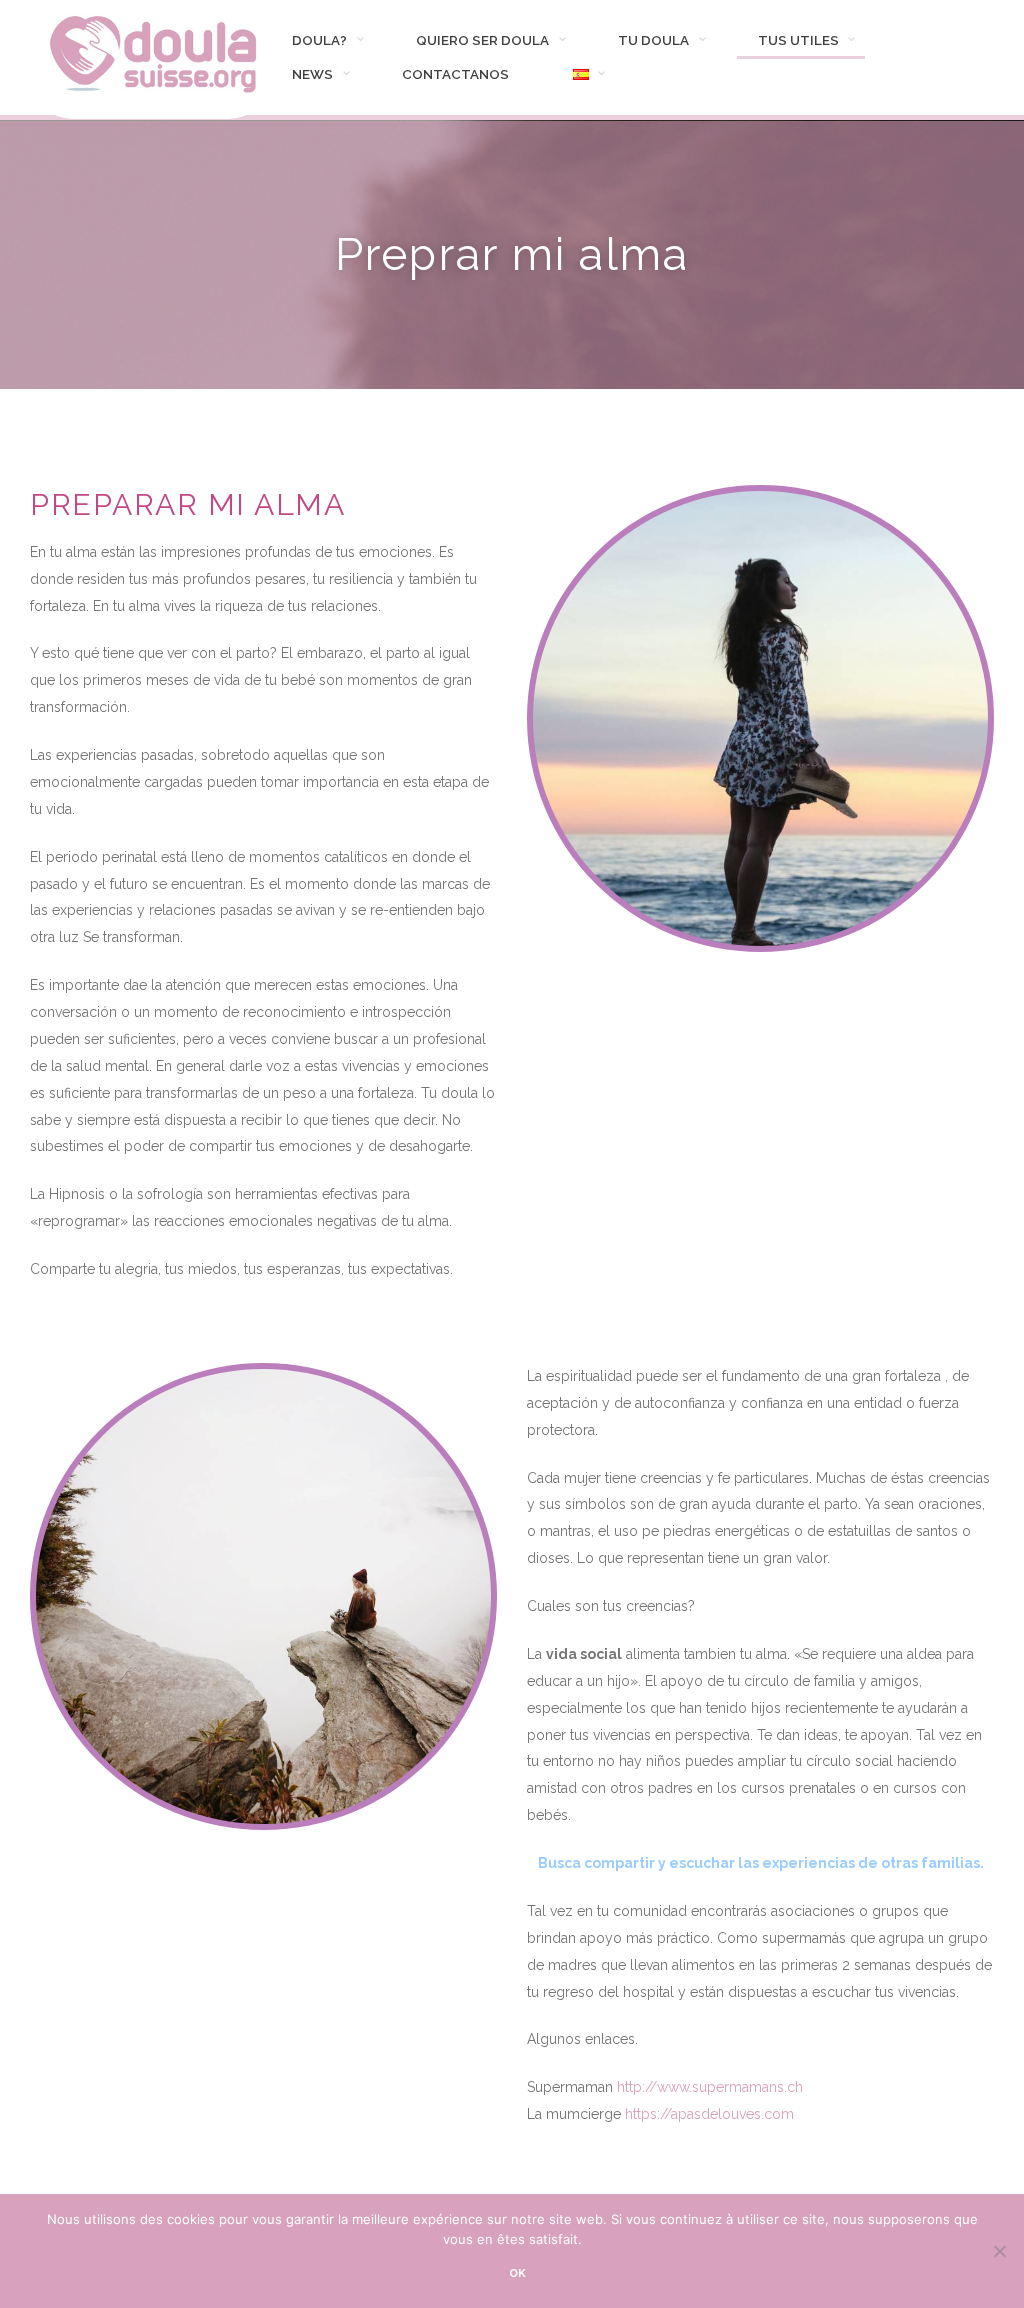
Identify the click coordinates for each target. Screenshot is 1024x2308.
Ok (517, 2273)
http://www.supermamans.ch (710, 2087)
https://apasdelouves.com (709, 2114)
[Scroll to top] (983, 2218)
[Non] (999, 2251)
